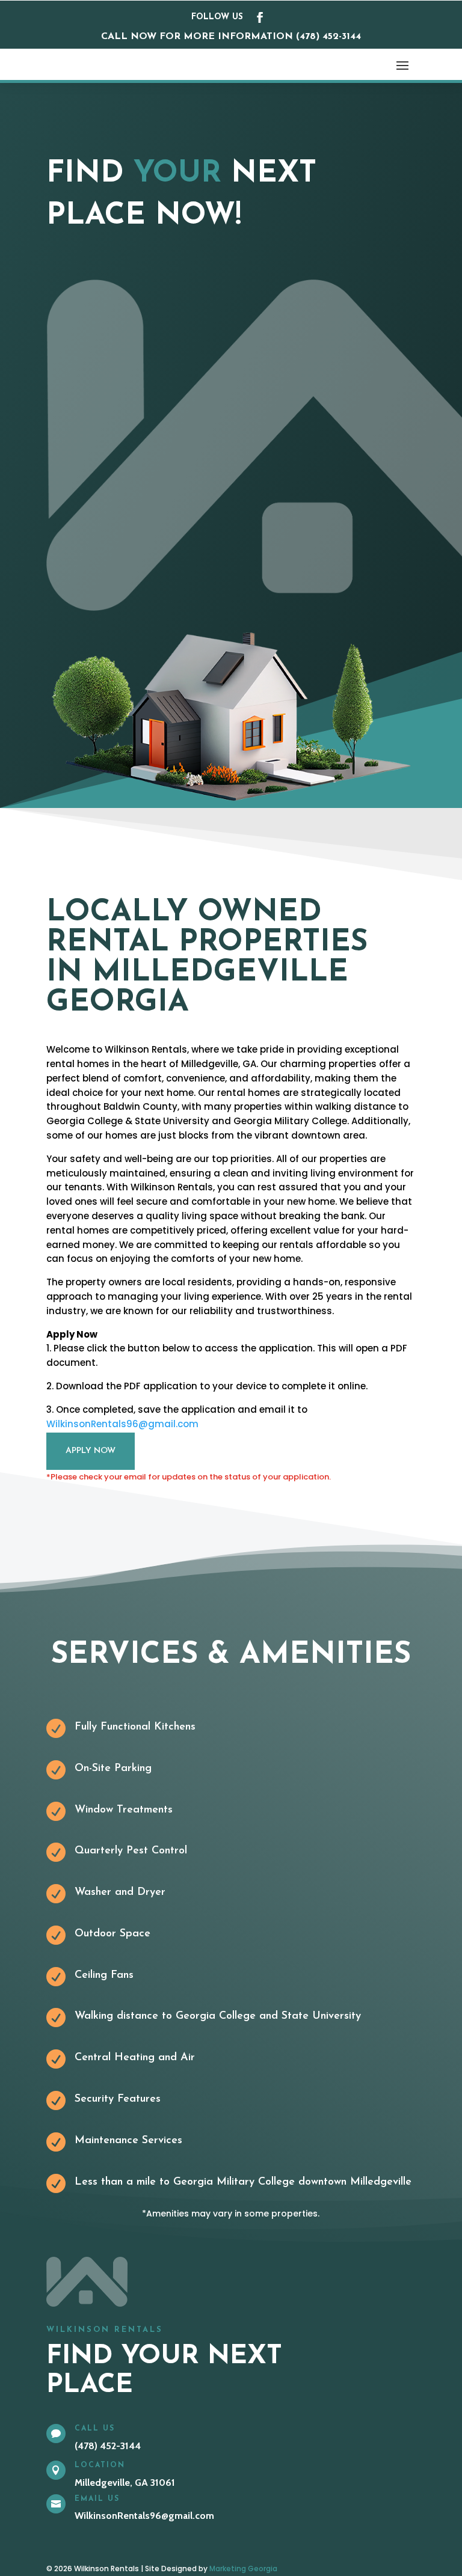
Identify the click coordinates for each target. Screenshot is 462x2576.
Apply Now (91, 1451)
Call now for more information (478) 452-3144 (231, 37)
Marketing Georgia (243, 2568)
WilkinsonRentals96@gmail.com (122, 1424)
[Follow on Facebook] (260, 17)
